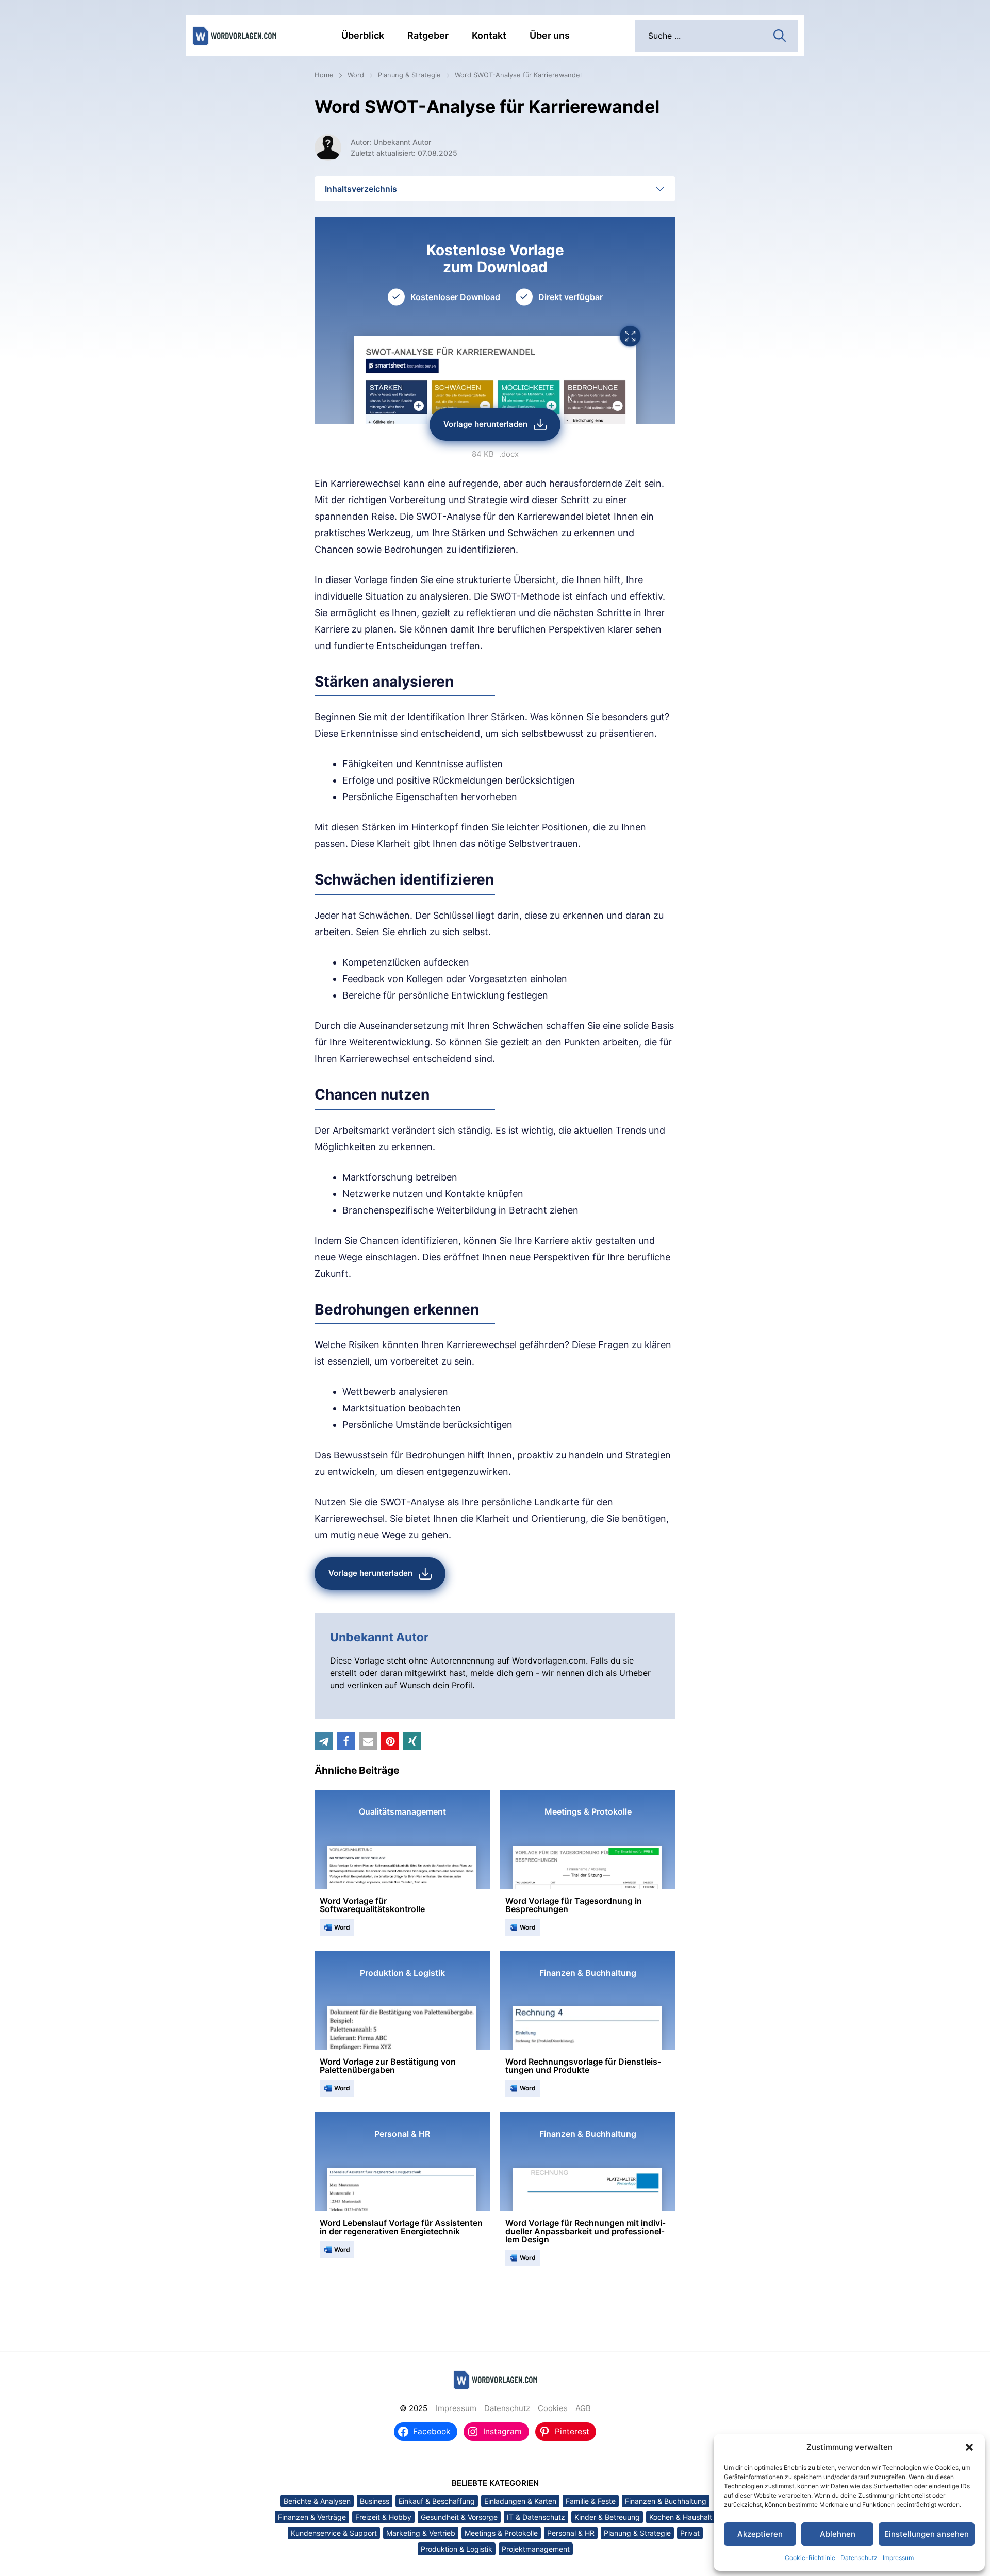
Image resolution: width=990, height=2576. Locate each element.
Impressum (898, 2558)
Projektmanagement (536, 2549)
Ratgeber (428, 35)
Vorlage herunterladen (485, 424)
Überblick (363, 35)
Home (324, 75)
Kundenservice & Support (334, 2533)
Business (375, 2501)
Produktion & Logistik (457, 2549)
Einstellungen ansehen (927, 2534)
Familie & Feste (591, 2501)
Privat (690, 2533)
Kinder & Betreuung (607, 2517)
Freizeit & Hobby (383, 2517)
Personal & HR (571, 2533)
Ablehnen (838, 2534)
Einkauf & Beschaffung (437, 2501)
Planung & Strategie (409, 75)
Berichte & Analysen (317, 2501)
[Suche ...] (780, 35)
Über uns (550, 35)
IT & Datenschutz (536, 2517)
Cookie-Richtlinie (810, 2558)
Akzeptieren (760, 2534)
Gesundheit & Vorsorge (459, 2517)
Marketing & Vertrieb (421, 2533)
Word (356, 75)
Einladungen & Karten (520, 2501)
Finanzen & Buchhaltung (666, 2501)
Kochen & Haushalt (681, 2517)
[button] (969, 2447)
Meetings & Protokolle (501, 2533)
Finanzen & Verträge (312, 2517)
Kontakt (489, 35)
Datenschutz (859, 2558)
